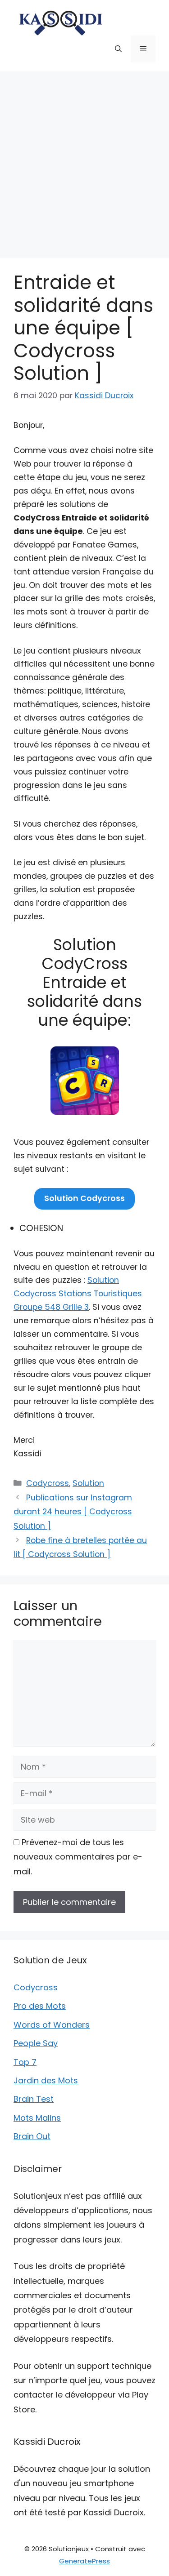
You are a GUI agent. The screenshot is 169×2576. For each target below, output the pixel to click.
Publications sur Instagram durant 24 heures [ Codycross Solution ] (73, 1512)
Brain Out (32, 2136)
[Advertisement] (84, 160)
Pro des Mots (40, 2006)
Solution (88, 1483)
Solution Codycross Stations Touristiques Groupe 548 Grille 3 (78, 1294)
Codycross (48, 1483)
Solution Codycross (84, 1198)
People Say (36, 2043)
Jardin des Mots (46, 2080)
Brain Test (34, 2099)
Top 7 (25, 2062)
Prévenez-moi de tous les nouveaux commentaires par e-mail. (78, 1857)
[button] (118, 49)
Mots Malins (37, 2118)
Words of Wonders (52, 2025)
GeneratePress (84, 2561)
